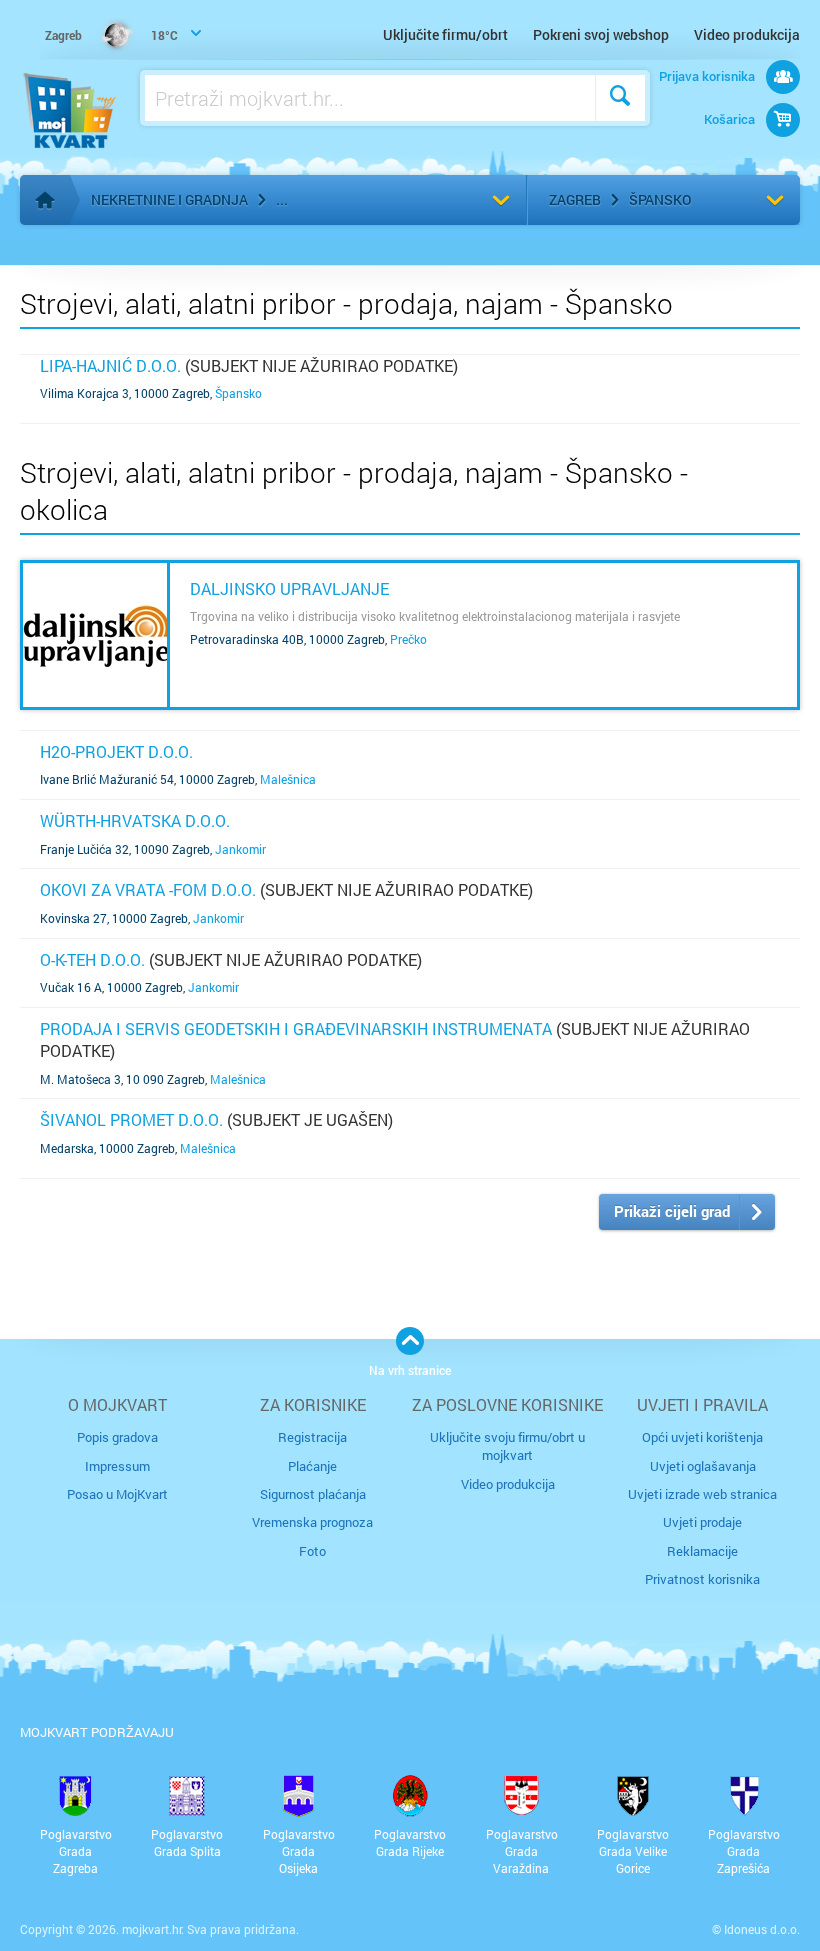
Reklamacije (702, 1551)
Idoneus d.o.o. (762, 1929)
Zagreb (575, 199)
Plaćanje (312, 1466)
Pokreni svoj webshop (601, 34)
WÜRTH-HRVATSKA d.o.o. (135, 820)
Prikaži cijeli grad (672, 1211)
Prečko (408, 639)
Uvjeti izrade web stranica (702, 1494)
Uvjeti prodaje (702, 1522)
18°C (111, 35)
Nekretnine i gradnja (169, 199)
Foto (312, 1551)
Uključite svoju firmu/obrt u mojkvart (507, 1446)
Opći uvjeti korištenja (702, 1437)
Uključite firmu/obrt (445, 34)
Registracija (312, 1437)
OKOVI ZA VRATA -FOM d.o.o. (148, 889)
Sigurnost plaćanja (313, 1494)
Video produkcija (747, 34)
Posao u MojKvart (117, 1494)
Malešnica (288, 779)
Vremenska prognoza (312, 1522)
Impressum (117, 1466)
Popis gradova (117, 1437)
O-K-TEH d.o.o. (92, 959)
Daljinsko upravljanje (289, 588)
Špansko (660, 199)
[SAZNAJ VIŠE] (95, 635)
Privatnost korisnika (702, 1579)
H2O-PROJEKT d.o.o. (116, 751)
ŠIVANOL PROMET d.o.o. (131, 1119)
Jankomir (240, 849)
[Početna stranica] (45, 200)
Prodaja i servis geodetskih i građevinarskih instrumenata (296, 1028)
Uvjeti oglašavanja (703, 1466)
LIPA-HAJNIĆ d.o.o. (110, 365)
